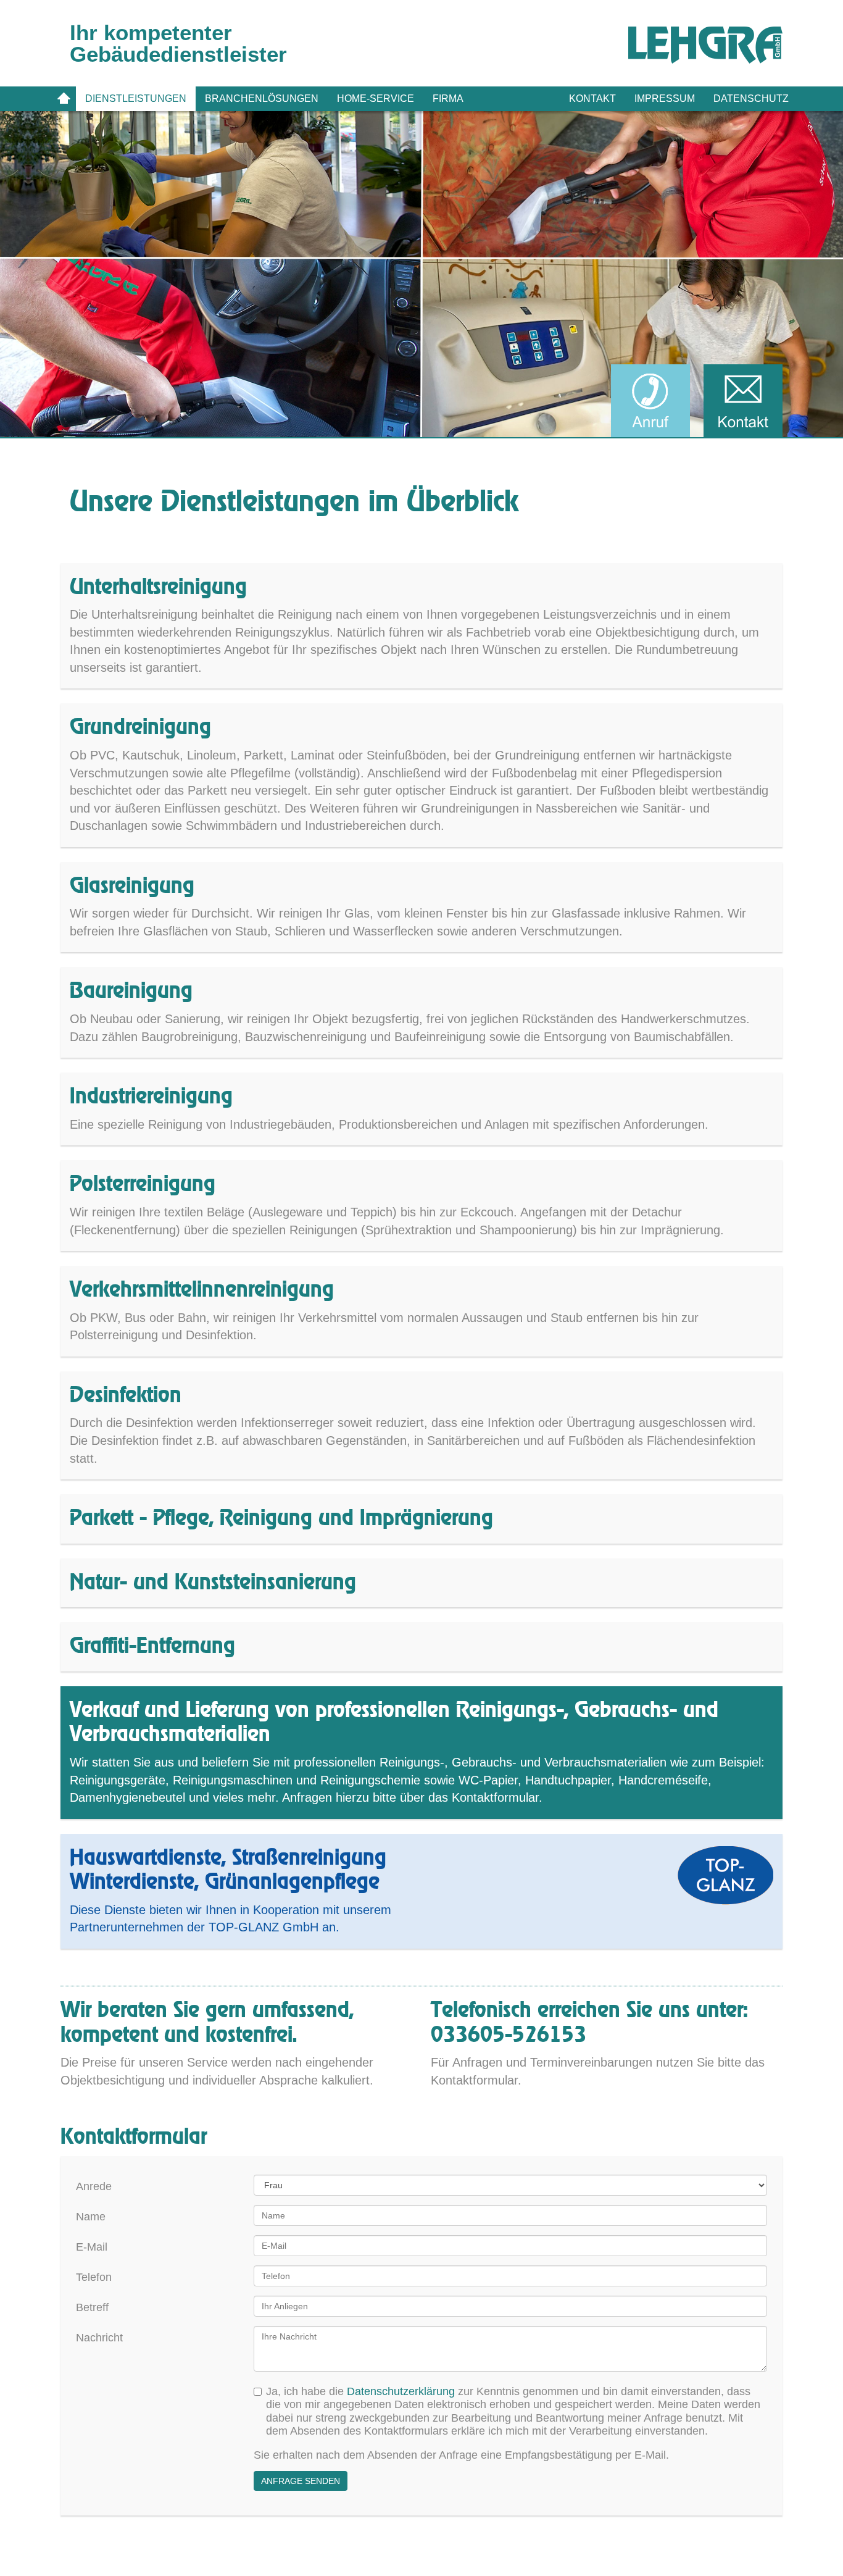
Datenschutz (751, 98)
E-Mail (92, 2247)
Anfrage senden (301, 2481)
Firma (448, 98)
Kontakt (592, 98)
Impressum (665, 98)
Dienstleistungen (136, 98)
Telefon (94, 2277)
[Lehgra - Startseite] (64, 99)
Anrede (94, 2186)
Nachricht (99, 2338)
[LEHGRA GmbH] (705, 45)
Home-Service (376, 98)
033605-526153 (509, 2035)
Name (91, 2217)
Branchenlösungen (262, 98)
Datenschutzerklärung (401, 2391)
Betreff (92, 2307)
